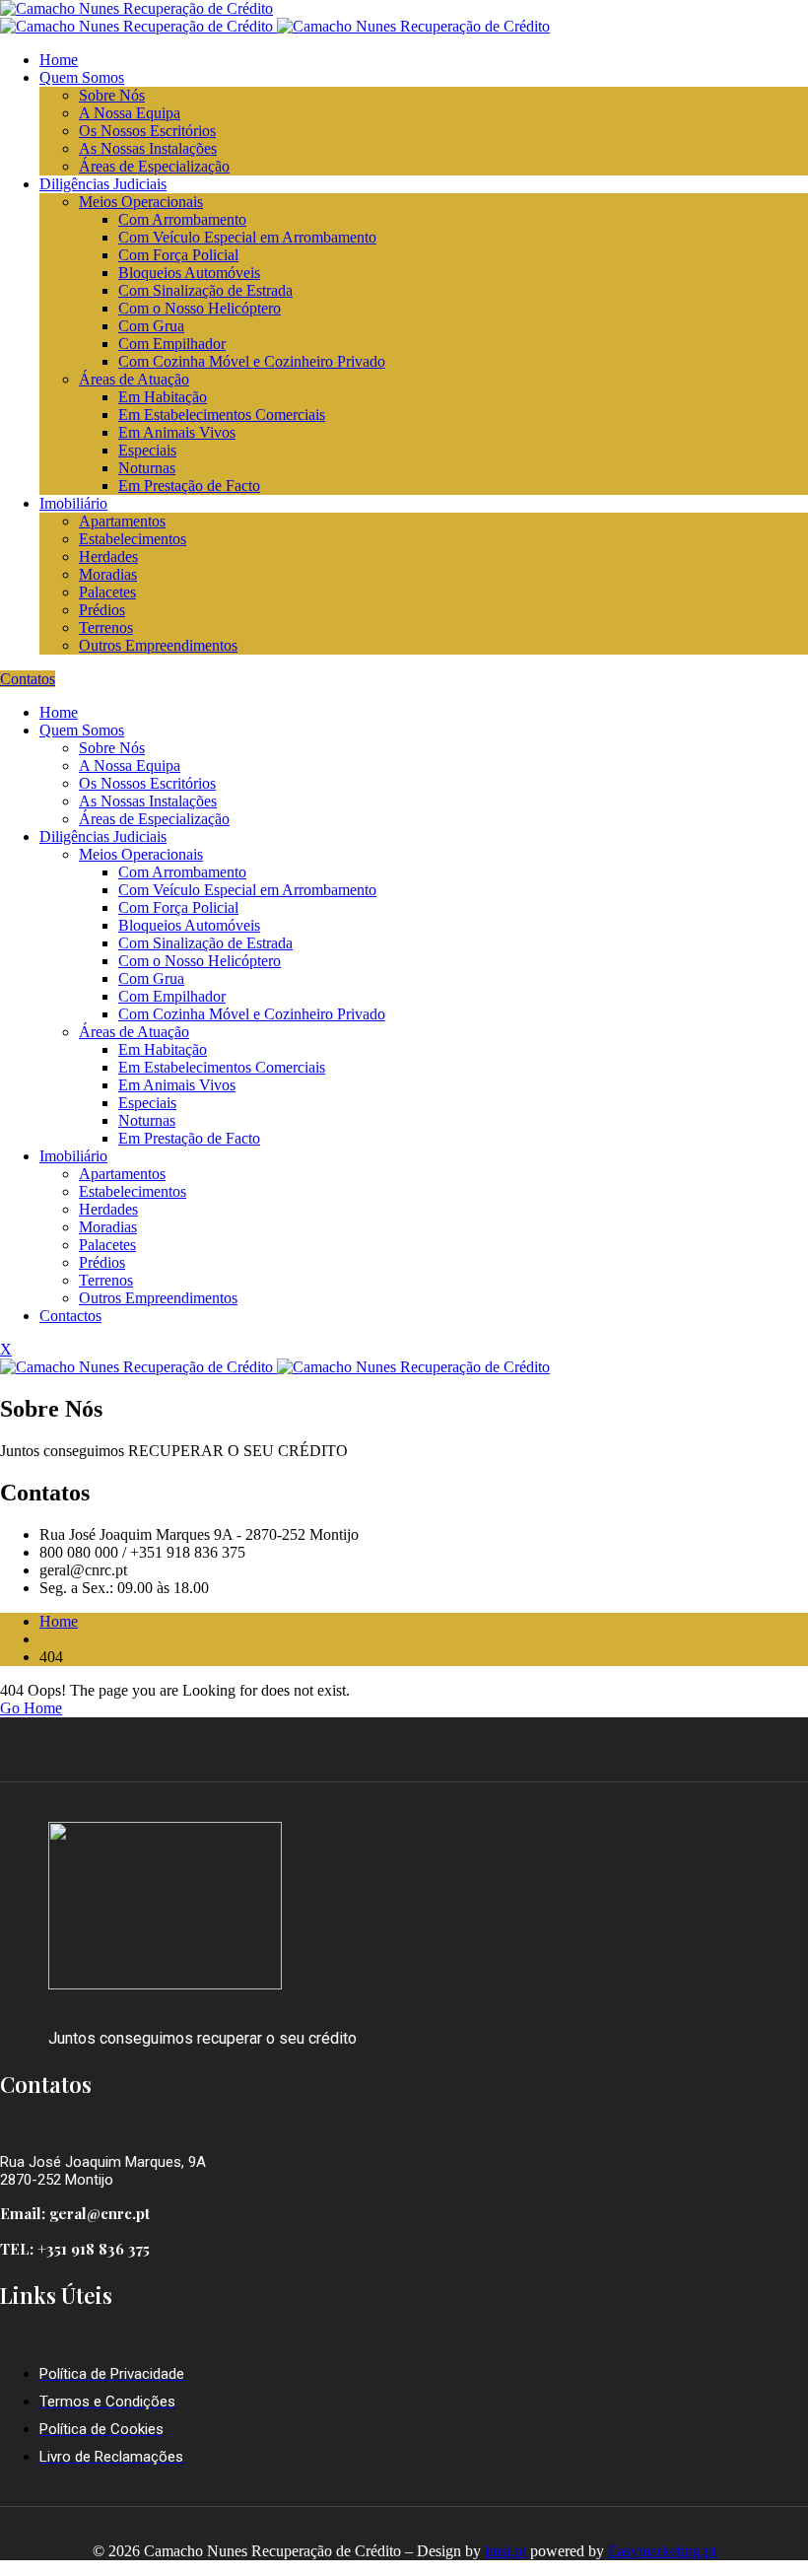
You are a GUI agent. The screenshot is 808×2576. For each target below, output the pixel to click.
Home (59, 60)
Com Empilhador (172, 344)
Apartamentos (122, 521)
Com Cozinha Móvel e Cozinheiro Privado (252, 361)
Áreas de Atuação (134, 379)
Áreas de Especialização (154, 166)
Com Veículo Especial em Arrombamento (247, 237)
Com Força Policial (178, 255)
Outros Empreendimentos (158, 645)
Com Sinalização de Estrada (205, 290)
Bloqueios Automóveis (189, 273)
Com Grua (151, 326)
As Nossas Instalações (148, 148)
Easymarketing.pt (662, 2551)
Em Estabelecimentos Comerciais (222, 415)
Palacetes (107, 592)
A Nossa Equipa (130, 113)
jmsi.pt (505, 2551)
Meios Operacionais (141, 202)
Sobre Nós (112, 95)
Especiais (147, 450)
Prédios (102, 610)
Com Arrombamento (182, 219)
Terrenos (106, 627)
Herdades (108, 557)
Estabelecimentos (133, 539)
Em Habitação (163, 397)
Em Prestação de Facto (189, 486)
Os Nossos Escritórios (147, 131)
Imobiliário (73, 503)
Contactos (70, 1316)
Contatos (28, 679)
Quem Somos (82, 77)
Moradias (108, 574)
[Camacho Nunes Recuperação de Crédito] (136, 8)
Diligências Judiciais (103, 184)
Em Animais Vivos (177, 432)
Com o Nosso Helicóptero (200, 308)
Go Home (31, 1708)
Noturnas (147, 468)
